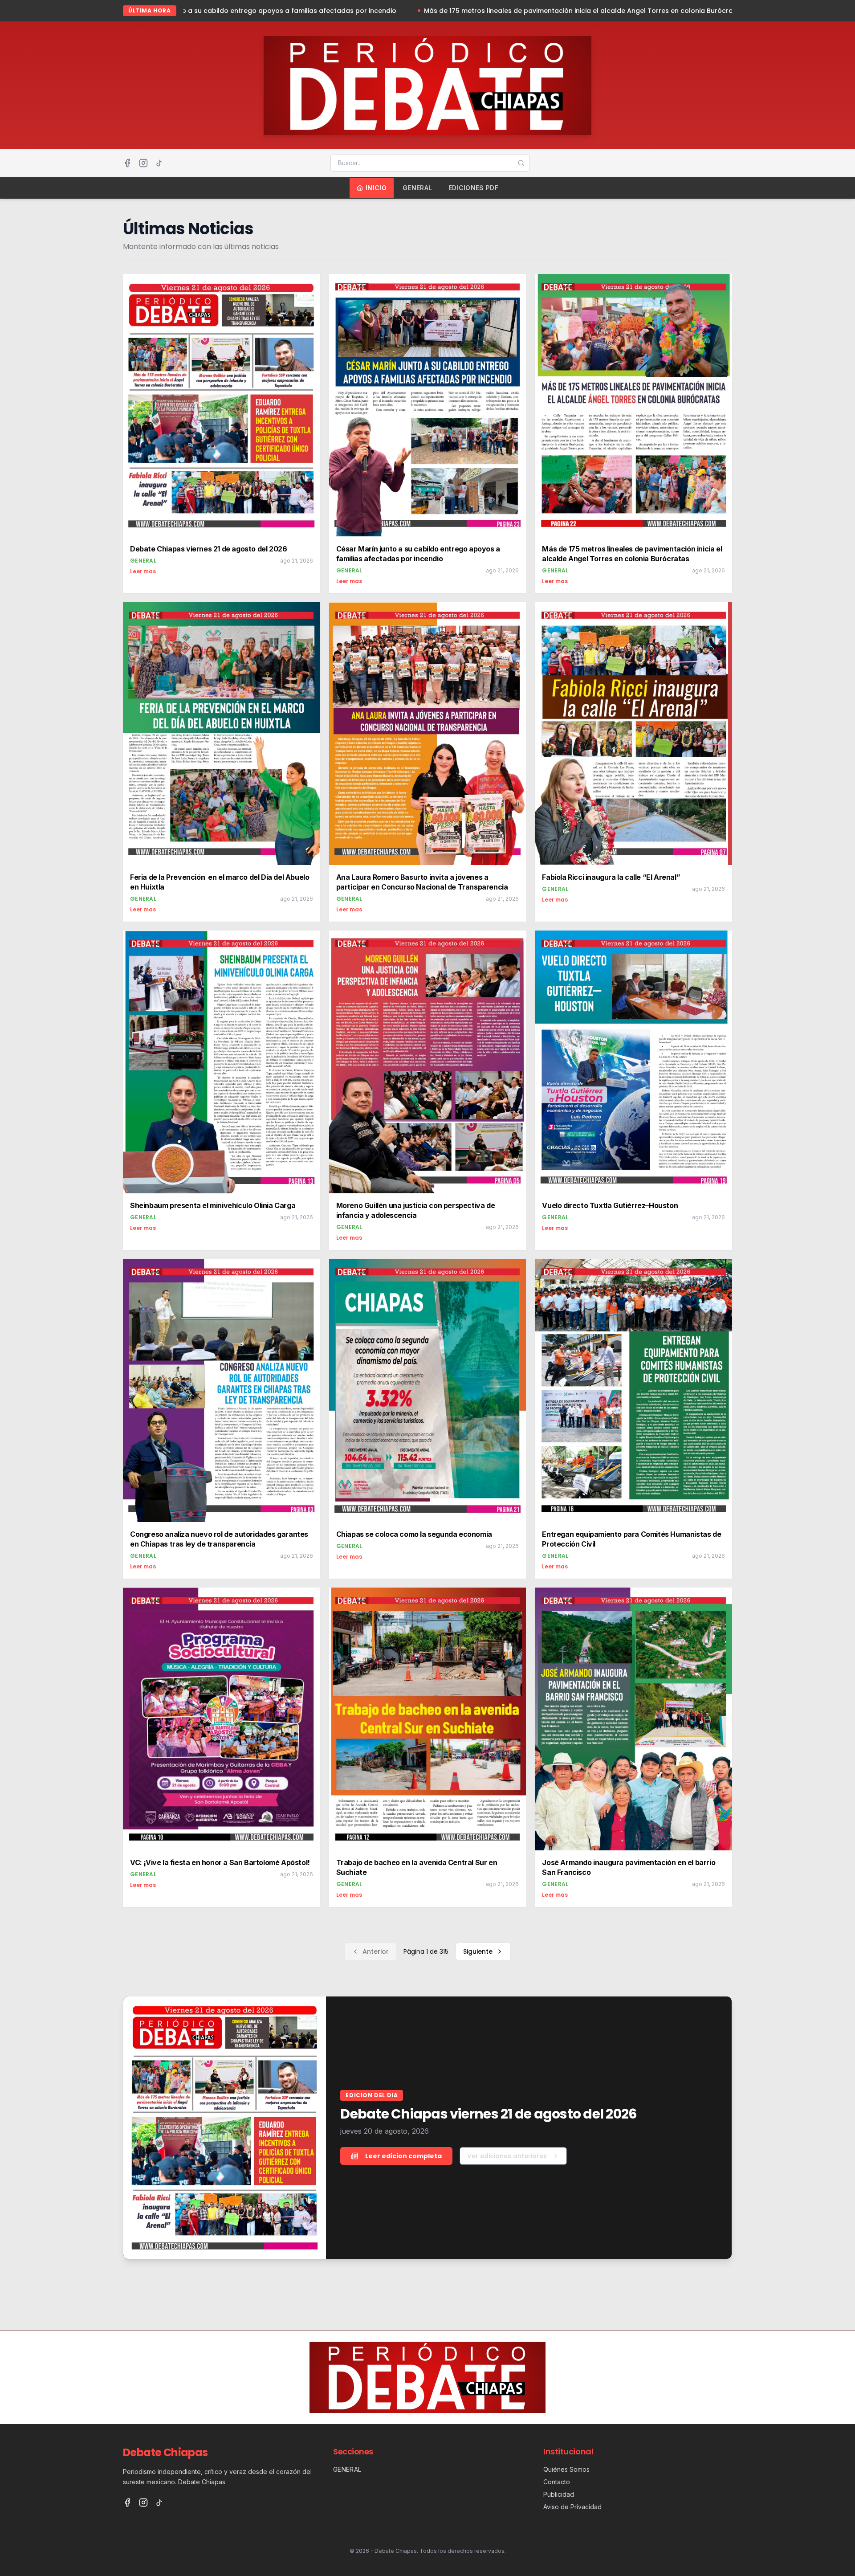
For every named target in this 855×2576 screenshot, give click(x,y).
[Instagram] (143, 163)
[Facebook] (127, 163)
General (417, 188)
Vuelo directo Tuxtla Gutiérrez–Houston (648, 11)
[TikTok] (159, 163)
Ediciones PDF (474, 188)
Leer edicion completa (403, 2156)
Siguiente (478, 1951)
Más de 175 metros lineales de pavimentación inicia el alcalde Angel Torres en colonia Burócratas (396, 11)
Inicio (376, 188)
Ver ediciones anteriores (507, 2156)
